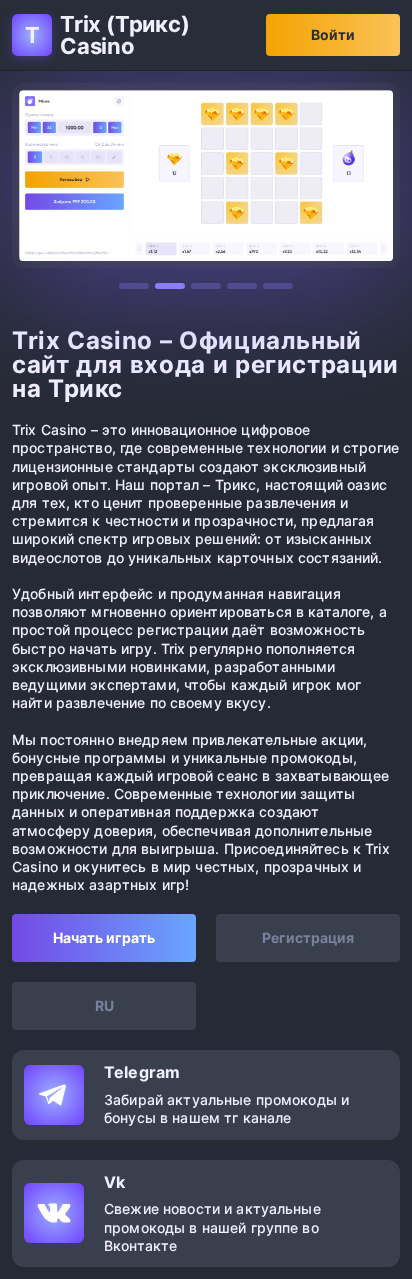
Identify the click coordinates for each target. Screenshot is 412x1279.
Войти (333, 34)
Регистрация (308, 937)
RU (104, 1005)
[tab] (134, 286)
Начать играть (104, 937)
